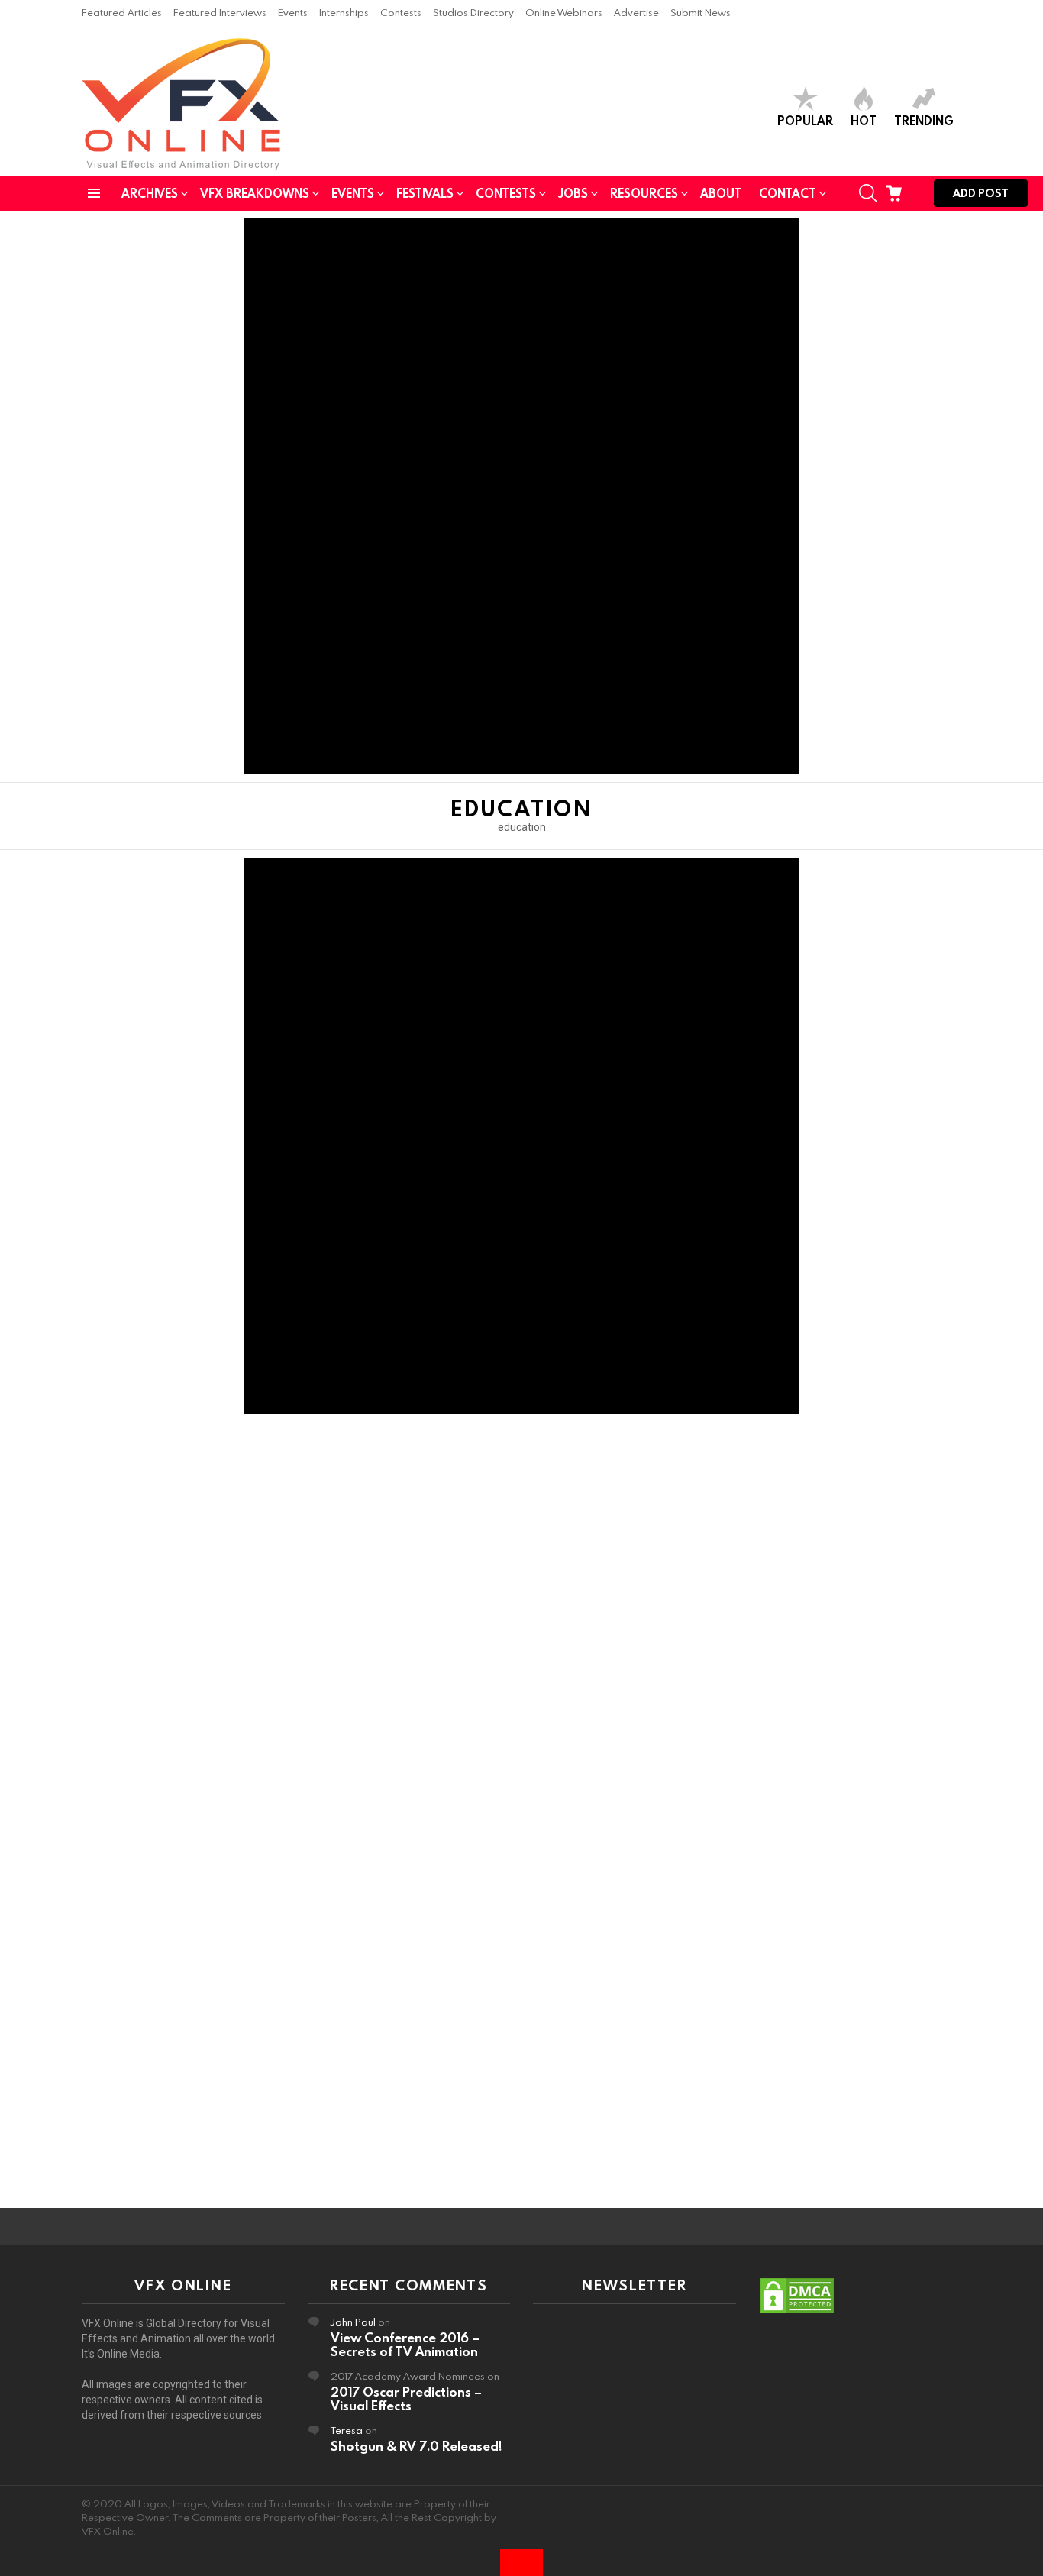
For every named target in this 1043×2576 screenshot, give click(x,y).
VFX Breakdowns (255, 193)
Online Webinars (564, 12)
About (721, 193)
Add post (981, 193)
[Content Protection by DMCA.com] (797, 2311)
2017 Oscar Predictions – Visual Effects (406, 2398)
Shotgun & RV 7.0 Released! (416, 2446)
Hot (864, 120)
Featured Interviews (220, 12)
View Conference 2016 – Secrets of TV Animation (405, 2344)
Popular (805, 120)
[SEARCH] (868, 193)
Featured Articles (122, 12)
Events (293, 12)
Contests (401, 12)
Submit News (701, 12)
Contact (788, 193)
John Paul (353, 2322)
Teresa (347, 2430)
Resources (644, 193)
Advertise (636, 12)
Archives (150, 193)
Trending (924, 120)
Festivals (425, 193)
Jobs (573, 193)
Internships (344, 12)
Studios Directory (473, 12)
